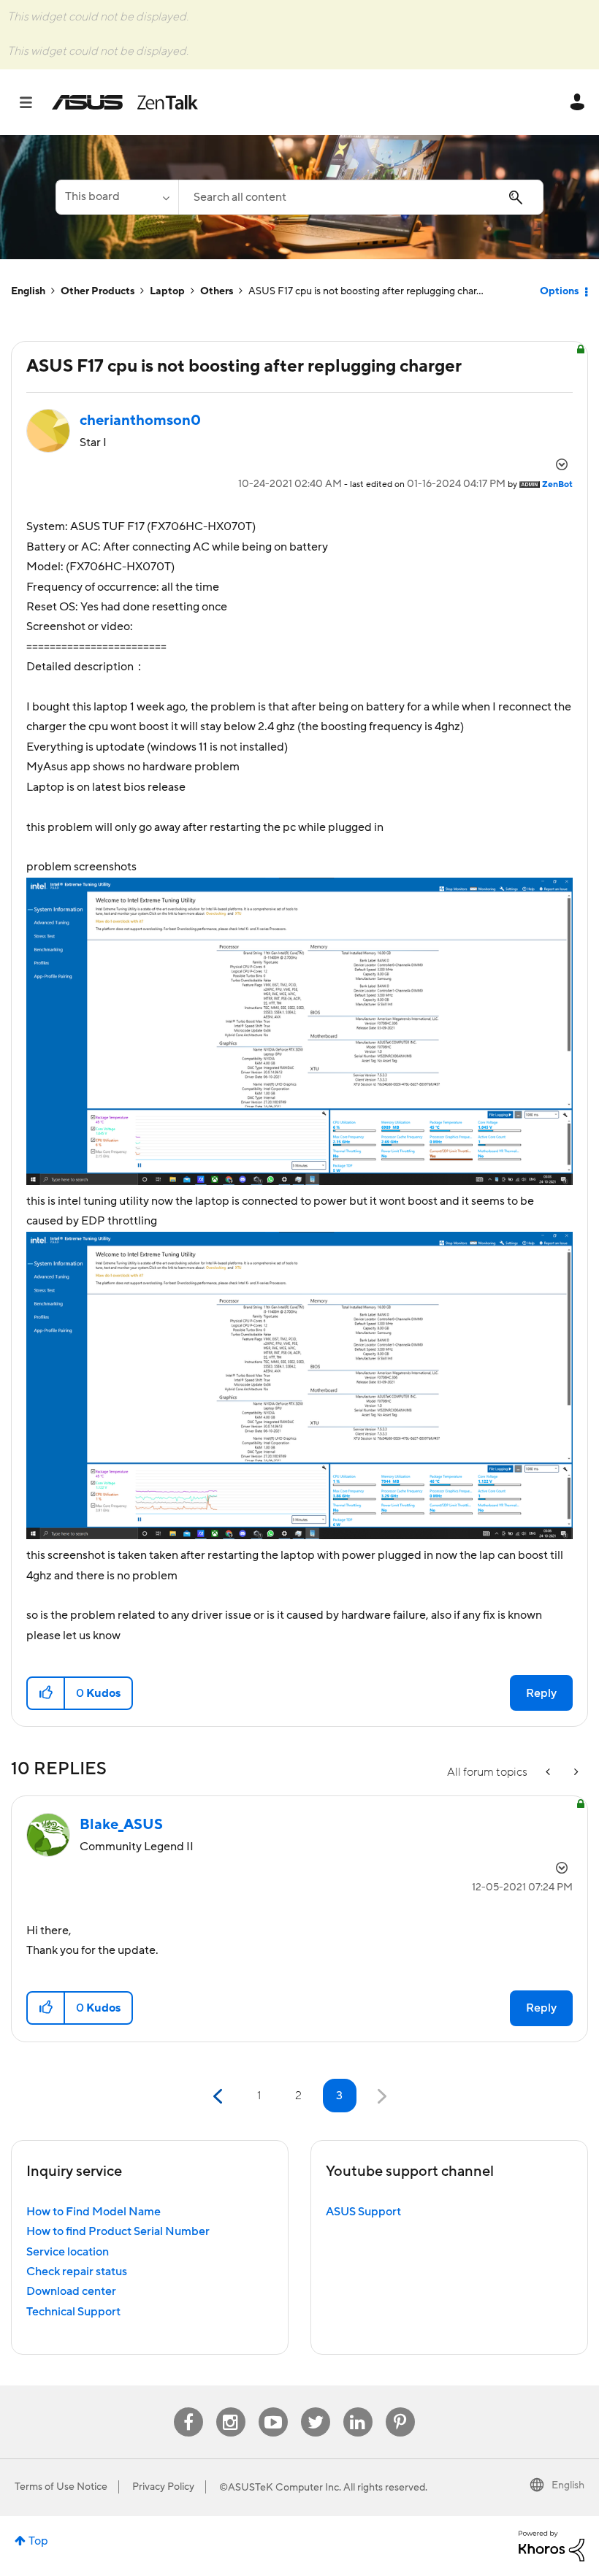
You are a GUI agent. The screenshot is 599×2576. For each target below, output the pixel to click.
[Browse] (33, 102)
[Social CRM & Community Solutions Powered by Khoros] (552, 2545)
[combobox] (361, 197)
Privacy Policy (163, 2487)
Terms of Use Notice (61, 2487)
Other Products (98, 291)
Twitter (315, 2408)
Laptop (167, 291)
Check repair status (77, 2272)
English (28, 291)
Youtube (273, 2408)
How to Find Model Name (94, 2212)
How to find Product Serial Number (118, 2231)
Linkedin (358, 2408)
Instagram (230, 2408)
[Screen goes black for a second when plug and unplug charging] (575, 1772)
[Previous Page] (220, 2097)
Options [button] (559, 291)
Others (217, 291)
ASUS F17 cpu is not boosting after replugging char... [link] (366, 291)
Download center (71, 2291)
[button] (46, 1693)
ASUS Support (363, 2212)
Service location (68, 2252)
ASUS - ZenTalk (125, 102)
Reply (541, 1693)
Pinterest (400, 2408)
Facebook (188, 2408)
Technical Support (73, 2312)
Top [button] (38, 2541)
